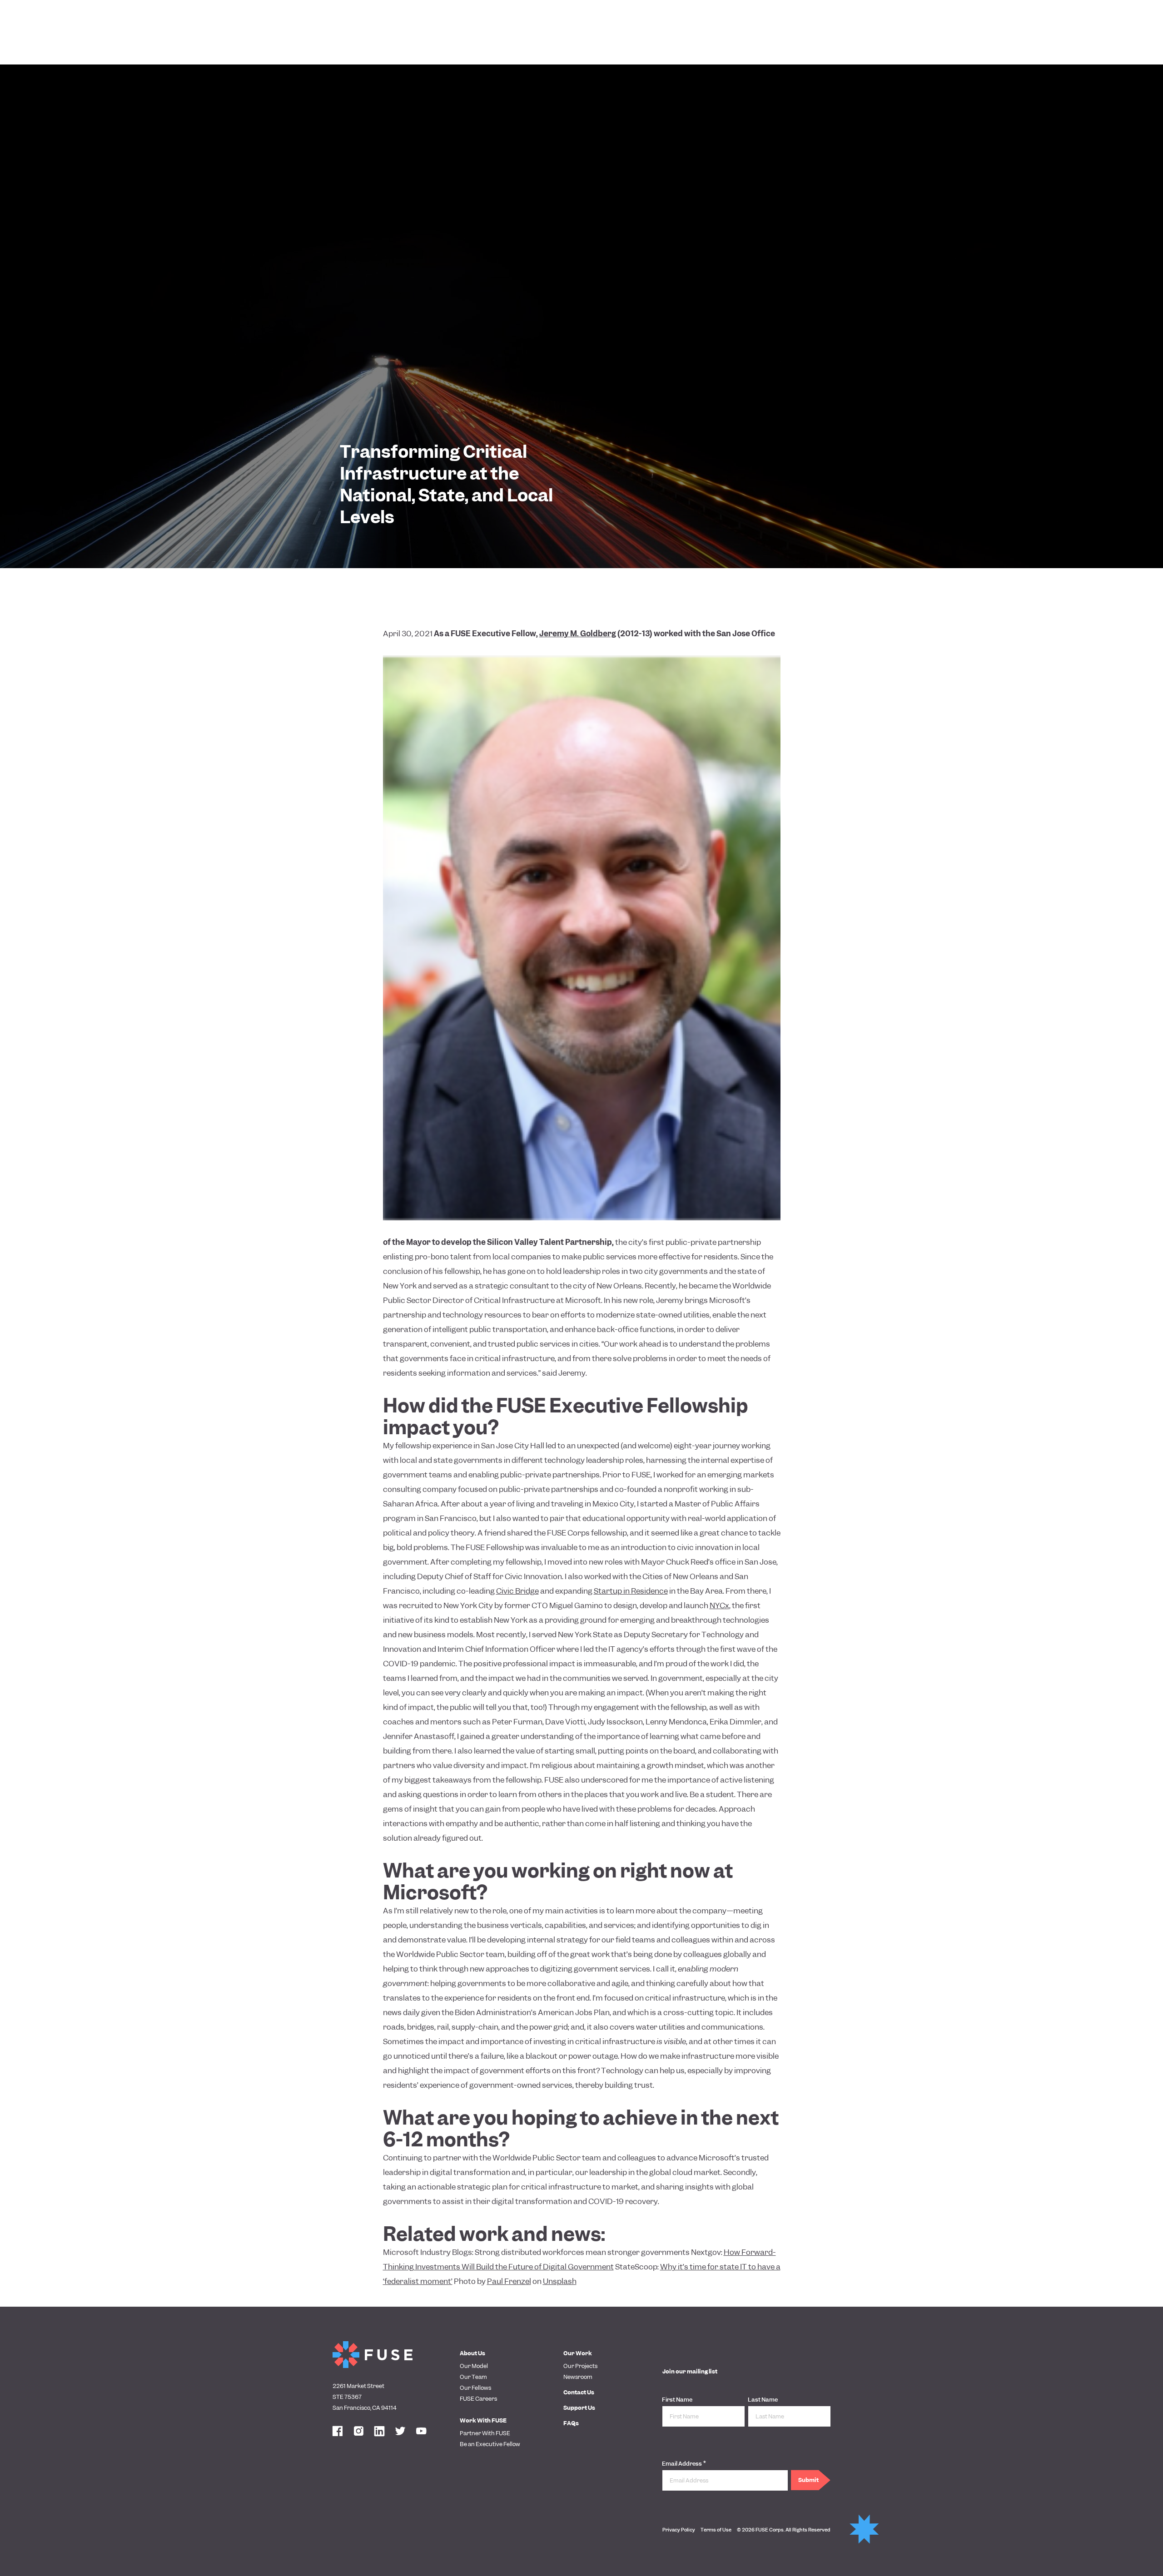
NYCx (719, 1605)
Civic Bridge (517, 1591)
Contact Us (579, 2392)
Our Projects (580, 2366)
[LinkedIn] (379, 2432)
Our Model (474, 2366)
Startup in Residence (631, 1591)
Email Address (684, 2463)
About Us (472, 2353)
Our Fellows (475, 2388)
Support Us (579, 2408)
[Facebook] (338, 2432)
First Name (677, 2400)
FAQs (571, 2423)
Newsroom (578, 2377)
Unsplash (560, 2281)
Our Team (473, 2377)
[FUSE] (373, 2355)
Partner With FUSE (485, 2433)
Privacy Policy (679, 2530)
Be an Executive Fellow (490, 2444)
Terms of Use (716, 2530)
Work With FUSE (483, 2420)
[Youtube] (421, 2432)
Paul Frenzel (509, 2281)
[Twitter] (400, 2432)
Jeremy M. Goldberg (578, 634)
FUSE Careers (478, 2399)
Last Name (763, 2400)
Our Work (578, 2353)
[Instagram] (358, 2432)
